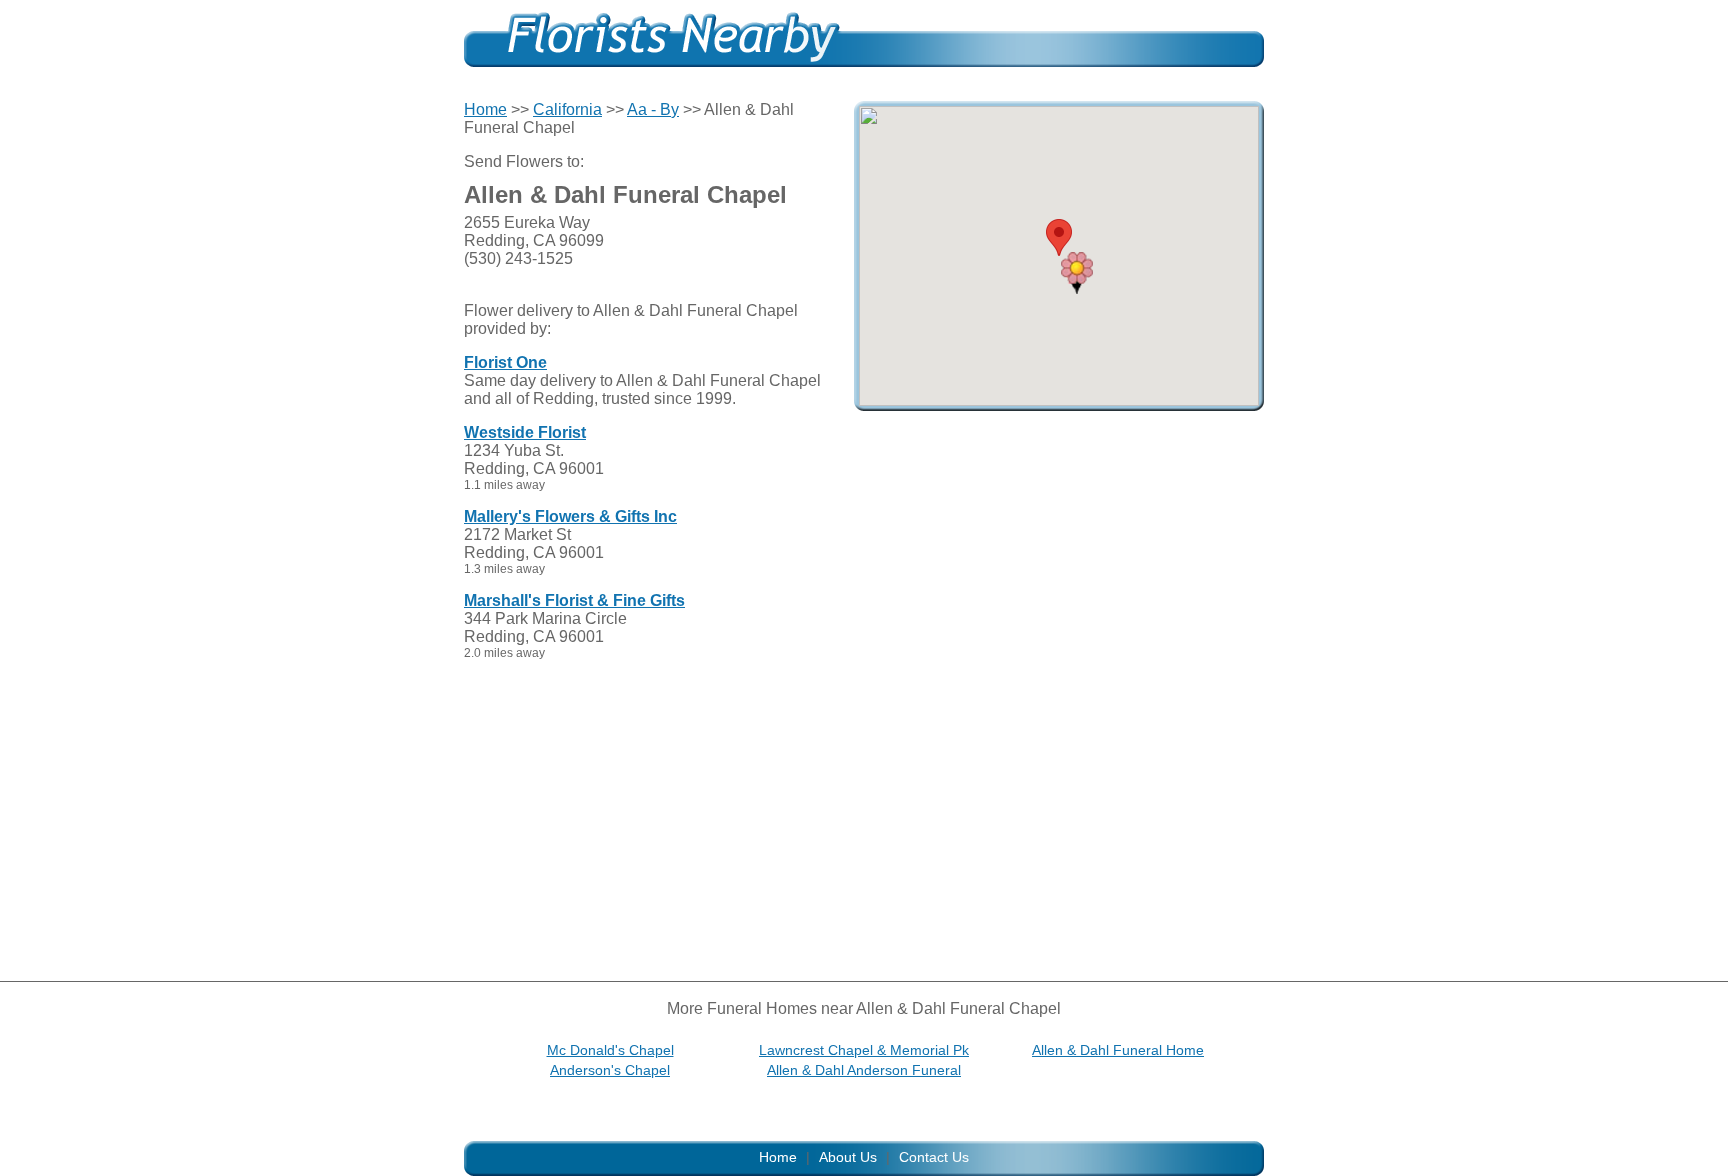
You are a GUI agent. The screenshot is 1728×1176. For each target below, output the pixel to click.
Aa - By (653, 109)
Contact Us (934, 1157)
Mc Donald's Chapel (610, 1050)
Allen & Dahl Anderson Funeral (864, 1070)
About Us (848, 1157)
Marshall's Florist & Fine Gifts (574, 600)
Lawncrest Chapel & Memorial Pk (864, 1050)
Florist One (505, 362)
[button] (1077, 273)
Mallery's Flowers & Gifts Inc (570, 516)
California (567, 109)
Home (485, 109)
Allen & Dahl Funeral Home (1118, 1050)
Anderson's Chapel (610, 1070)
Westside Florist (525, 432)
